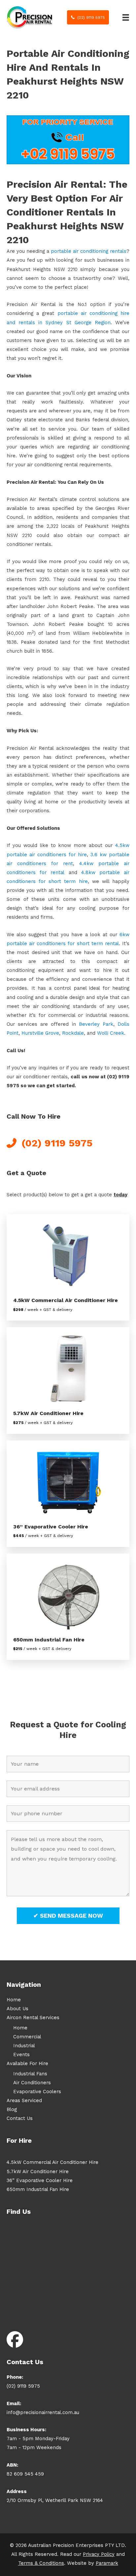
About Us (17, 2009)
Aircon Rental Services (33, 2018)
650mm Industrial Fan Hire (49, 1640)
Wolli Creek (111, 1033)
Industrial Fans (30, 2074)
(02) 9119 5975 (23, 2386)
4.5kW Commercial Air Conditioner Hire (66, 1300)
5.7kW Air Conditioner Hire (48, 1413)
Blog (12, 2109)
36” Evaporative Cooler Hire (51, 1527)
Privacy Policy (99, 2554)
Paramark (107, 2563)
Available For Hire (27, 2063)
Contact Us (20, 2118)
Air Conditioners (32, 2083)
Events (21, 2055)
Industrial (24, 2046)
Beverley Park (96, 1024)
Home (14, 2000)
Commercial (27, 2037)
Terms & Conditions (41, 2563)
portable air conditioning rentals (89, 251)
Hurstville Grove (40, 1033)
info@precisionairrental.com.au (43, 2412)
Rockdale (73, 1033)
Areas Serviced (24, 2100)
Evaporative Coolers (37, 2092)
